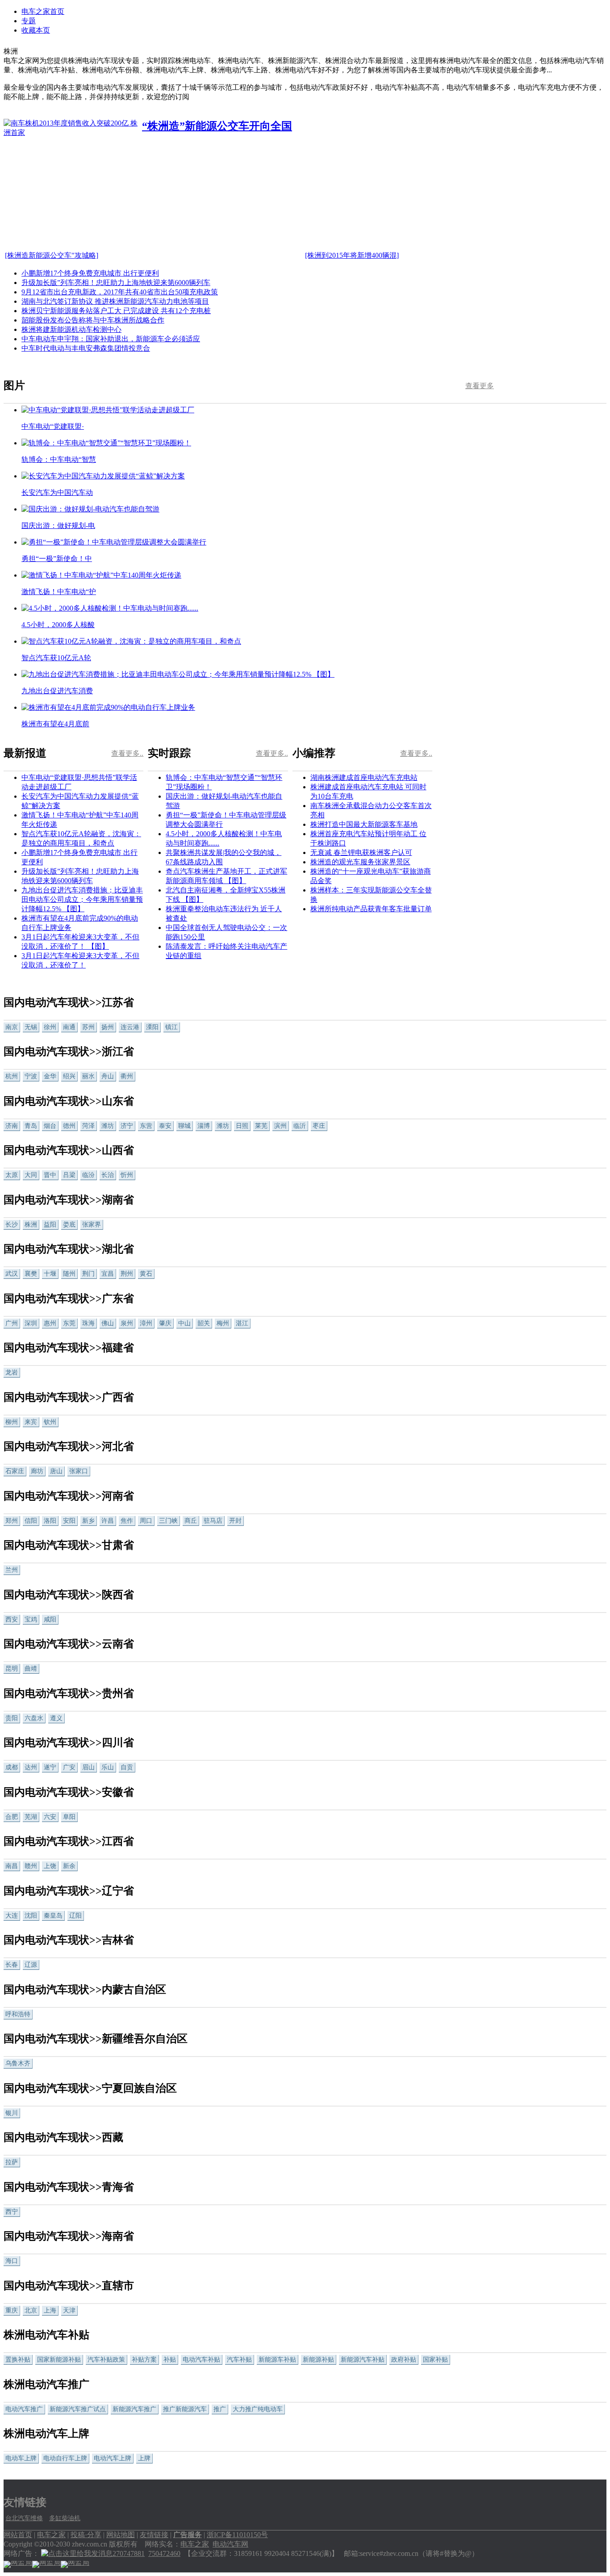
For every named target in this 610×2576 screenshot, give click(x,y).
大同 (31, 1175)
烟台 (50, 1126)
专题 (29, 21)
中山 (184, 1323)
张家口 (79, 1471)
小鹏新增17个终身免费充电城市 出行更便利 (90, 273)
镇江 (171, 1027)
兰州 (12, 1570)
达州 (31, 1767)
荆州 (127, 1274)
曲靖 (31, 1669)
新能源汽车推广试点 (78, 2409)
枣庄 (319, 1126)
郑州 (12, 1521)
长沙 (12, 1225)
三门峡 (168, 1521)
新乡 (88, 1521)
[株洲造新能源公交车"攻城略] (52, 255)
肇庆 (165, 1323)
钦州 (50, 1422)
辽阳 (75, 1916)
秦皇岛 (53, 1916)
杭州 (12, 1076)
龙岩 (12, 1372)
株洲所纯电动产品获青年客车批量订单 (371, 909)
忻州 (127, 1175)
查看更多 (480, 386)
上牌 (144, 2458)
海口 (12, 2261)
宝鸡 (31, 1619)
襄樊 (31, 1274)
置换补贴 (18, 2360)
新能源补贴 (318, 2360)
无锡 (31, 1027)
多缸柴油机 (65, 2518)
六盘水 (34, 1718)
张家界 (92, 1225)
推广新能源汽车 (185, 2409)
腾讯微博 (526, 486)
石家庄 (15, 1471)
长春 (12, 1965)
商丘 (191, 1521)
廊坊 (37, 1471)
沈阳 (31, 1916)
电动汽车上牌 (113, 2458)
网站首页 (18, 2535)
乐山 (108, 1767)
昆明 (12, 1669)
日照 (242, 1126)
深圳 (31, 1323)
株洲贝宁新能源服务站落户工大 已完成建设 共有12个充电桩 (116, 311)
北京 (31, 2310)
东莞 (69, 1323)
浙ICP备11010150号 (237, 2535)
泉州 (127, 1323)
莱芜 (261, 1126)
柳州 (12, 1422)
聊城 (184, 1126)
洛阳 (50, 1521)
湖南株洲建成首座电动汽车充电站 (364, 777)
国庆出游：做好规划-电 (58, 526)
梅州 (223, 1323)
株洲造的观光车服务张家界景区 (360, 862)
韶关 (204, 1323)
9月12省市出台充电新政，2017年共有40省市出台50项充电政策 (120, 292)
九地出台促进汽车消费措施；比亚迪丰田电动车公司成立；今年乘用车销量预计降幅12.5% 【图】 (82, 899)
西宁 (12, 2212)
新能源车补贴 (277, 2360)
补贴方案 (144, 2360)
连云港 (130, 1027)
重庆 (12, 2310)
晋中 (50, 1175)
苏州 (88, 1027)
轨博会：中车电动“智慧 (59, 459)
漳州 (146, 1323)
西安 (12, 1619)
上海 (50, 2310)
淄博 (204, 1126)
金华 (50, 1076)
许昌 (108, 1521)
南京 (12, 1027)
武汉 (12, 1274)
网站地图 (121, 2535)
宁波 (31, 1076)
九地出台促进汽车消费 (57, 691)
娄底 (69, 1225)
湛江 (242, 1323)
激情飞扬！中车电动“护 (59, 592)
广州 (12, 1323)
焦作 (127, 1521)
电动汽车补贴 (201, 2360)
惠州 (50, 1323)
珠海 (88, 1323)
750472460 (164, 2553)
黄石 (146, 1274)
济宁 (127, 1126)
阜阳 (69, 1817)
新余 (69, 1866)
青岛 (31, 1126)
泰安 (165, 1126)
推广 (220, 2409)
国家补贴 (435, 2360)
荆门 (88, 1274)
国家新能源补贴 (59, 2360)
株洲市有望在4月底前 (55, 724)
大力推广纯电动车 (258, 2409)
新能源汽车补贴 (363, 2360)
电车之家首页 (43, 11)
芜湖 (31, 1817)
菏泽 (88, 1126)
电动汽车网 (230, 2544)
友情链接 (154, 2535)
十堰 (50, 1274)
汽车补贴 (239, 2360)
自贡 (127, 1767)
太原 (12, 1175)
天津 (69, 2310)
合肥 (12, 1817)
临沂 (300, 1126)
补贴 (170, 2360)
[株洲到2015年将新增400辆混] (352, 255)
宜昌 (108, 1274)
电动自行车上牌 (65, 2458)
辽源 (31, 1965)
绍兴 (69, 1076)
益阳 (50, 1225)
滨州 (280, 1126)
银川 (12, 2113)
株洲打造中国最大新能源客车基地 (364, 824)
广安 (69, 1767)
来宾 (31, 1422)
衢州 (127, 1076)
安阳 (69, 1521)
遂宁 (50, 1767)
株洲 (31, 1225)
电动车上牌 (21, 2458)
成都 (12, 1767)
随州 (69, 1274)
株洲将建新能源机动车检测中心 (71, 329)
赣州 (31, 1866)
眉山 (88, 1767)
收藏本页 (36, 30)
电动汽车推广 (24, 2409)
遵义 (56, 1718)
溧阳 (152, 1027)
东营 (146, 1126)
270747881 (129, 2553)
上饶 (50, 1866)
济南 (12, 1126)
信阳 (31, 1521)
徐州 (50, 1027)
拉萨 (12, 2162)
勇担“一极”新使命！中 (57, 559)
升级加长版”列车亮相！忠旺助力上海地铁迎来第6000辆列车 (116, 283)
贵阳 (12, 1718)
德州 (69, 1126)
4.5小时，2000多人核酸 (58, 625)
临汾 (88, 1175)
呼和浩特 (18, 2014)
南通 (69, 1027)
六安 (50, 1817)
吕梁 (69, 1175)
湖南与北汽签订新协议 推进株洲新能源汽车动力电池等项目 (115, 301)
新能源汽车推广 (134, 2409)
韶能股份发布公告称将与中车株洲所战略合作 (93, 320)
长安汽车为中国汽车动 (57, 492)
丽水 (88, 1076)
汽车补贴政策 (106, 2360)
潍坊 (108, 1126)
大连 (12, 1916)
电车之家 (51, 2535)
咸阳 (50, 1619)
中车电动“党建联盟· (53, 426)
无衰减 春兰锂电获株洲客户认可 (361, 852)
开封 (235, 1521)
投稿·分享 (86, 2535)
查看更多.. (127, 753)
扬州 (108, 1027)
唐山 (56, 1471)
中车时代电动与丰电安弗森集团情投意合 (86, 348)
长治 (108, 1175)
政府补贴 (404, 2360)
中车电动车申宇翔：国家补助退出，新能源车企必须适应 (111, 339)
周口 (146, 1521)
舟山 (108, 1076)
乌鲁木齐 (18, 2063)
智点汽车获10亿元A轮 (56, 658)
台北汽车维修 (24, 2518)
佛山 (108, 1323)
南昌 (12, 1866)
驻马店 (213, 1521)
